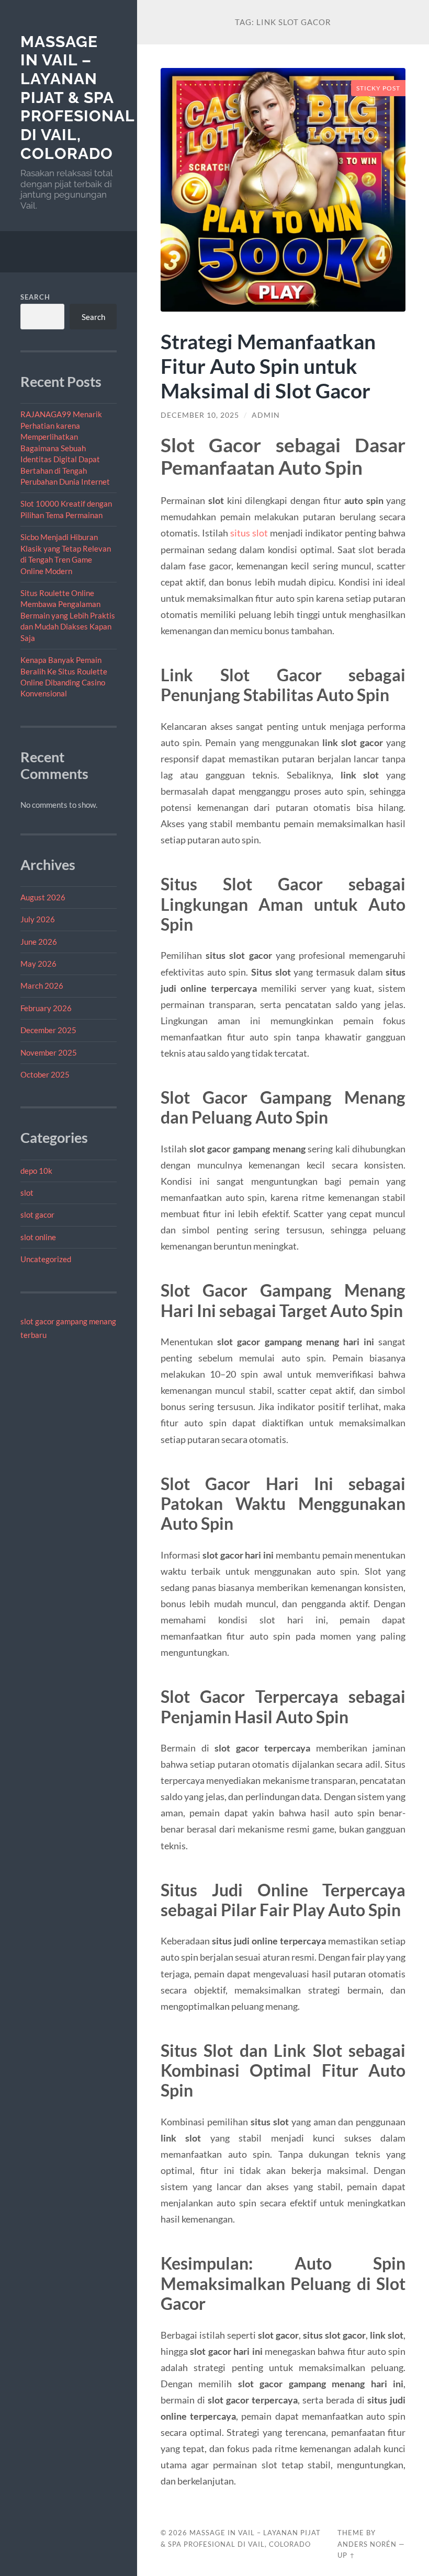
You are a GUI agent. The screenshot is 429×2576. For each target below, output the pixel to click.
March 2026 (42, 986)
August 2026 (43, 897)
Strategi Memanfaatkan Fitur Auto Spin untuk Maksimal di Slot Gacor (268, 366)
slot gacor (37, 1215)
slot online (38, 1237)
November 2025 (49, 1052)
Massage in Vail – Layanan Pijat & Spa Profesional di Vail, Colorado (77, 98)
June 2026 (39, 942)
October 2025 (45, 1074)
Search (35, 297)
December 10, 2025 (200, 415)
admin (266, 415)
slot (27, 1193)
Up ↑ (346, 2555)
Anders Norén (367, 2544)
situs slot (249, 533)
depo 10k (36, 1171)
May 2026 (38, 964)
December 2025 (48, 1030)
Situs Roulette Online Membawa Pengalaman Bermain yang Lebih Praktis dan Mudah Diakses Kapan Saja (68, 615)
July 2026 (38, 919)
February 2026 (46, 1008)
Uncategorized (46, 1259)
